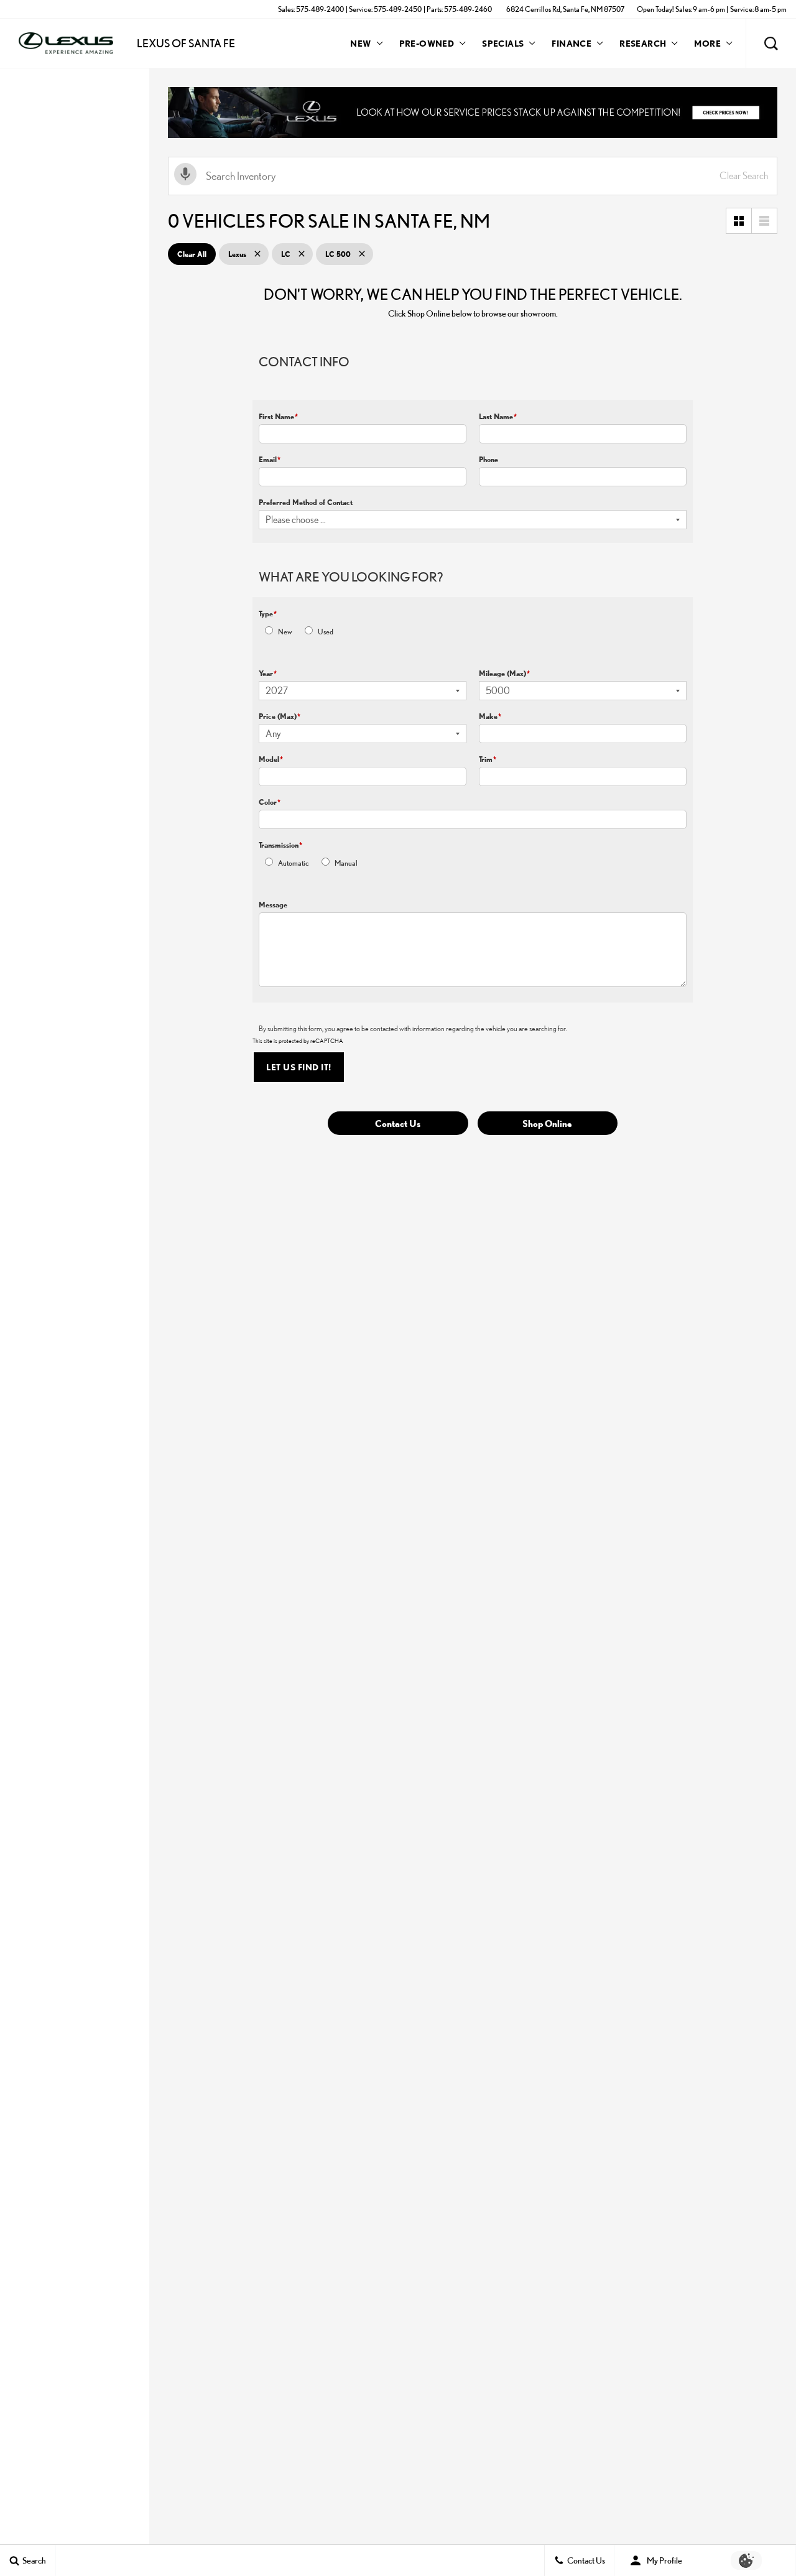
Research (642, 45)
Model (271, 759)
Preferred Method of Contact (306, 502)
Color (270, 802)
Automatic (294, 863)
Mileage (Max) (504, 673)
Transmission (280, 845)
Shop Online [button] (547, 1123)
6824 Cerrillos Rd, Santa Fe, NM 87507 (565, 9)
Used (326, 632)
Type (268, 614)
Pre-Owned (427, 43)
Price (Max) (280, 716)
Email (270, 459)
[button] (771, 44)
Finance (572, 43)
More (707, 45)
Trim (488, 759)
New (360, 43)
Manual (346, 863)
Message (273, 905)
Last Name (498, 416)
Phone (488, 459)
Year (268, 673)
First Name (278, 416)
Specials (503, 43)
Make (490, 716)
